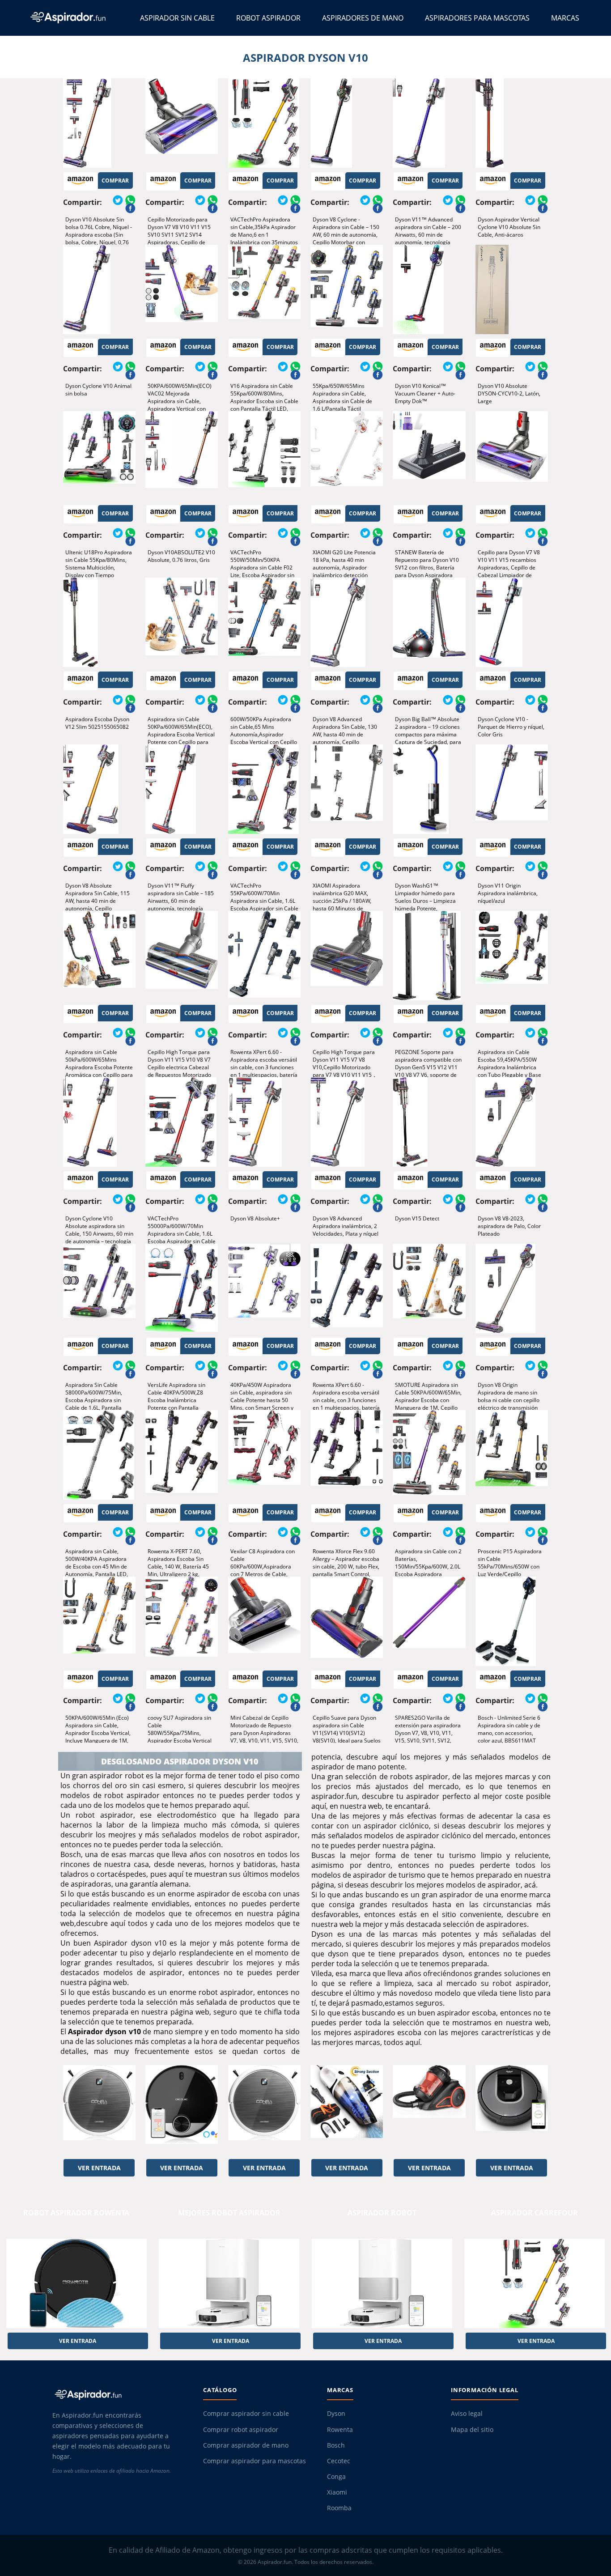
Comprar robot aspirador (241, 2430)
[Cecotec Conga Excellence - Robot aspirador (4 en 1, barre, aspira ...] (99, 2110)
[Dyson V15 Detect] (429, 1122)
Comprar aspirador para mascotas (255, 2461)
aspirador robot (382, 2213)
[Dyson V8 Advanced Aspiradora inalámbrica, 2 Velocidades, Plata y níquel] (347, 1122)
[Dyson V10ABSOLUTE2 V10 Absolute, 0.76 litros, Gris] (182, 456)
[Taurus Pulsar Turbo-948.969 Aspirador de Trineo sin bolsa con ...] (429, 2110)
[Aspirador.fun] (120, 2394)
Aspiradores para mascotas (477, 18)
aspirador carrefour (535, 2213)
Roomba (339, 2508)
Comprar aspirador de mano (246, 2445)
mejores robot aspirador (229, 2213)
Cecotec (339, 2461)
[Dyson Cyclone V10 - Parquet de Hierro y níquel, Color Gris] (512, 622)
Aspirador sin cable (177, 18)
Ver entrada (99, 2168)
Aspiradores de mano (363, 18)
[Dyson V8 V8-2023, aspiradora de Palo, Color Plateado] (512, 1122)
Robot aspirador (268, 18)
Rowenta (340, 2430)
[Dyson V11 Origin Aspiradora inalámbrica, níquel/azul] (512, 789)
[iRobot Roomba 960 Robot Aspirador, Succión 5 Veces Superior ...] (512, 2110)
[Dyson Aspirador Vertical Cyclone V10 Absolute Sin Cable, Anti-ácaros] (512, 123)
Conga (336, 2477)
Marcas (565, 18)
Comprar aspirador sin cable (246, 2414)
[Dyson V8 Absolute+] (264, 1122)
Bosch (336, 2445)
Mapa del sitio (472, 2430)
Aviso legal (467, 2414)
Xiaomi (337, 2492)
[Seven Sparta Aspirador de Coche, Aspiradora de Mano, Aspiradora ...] (347, 2110)
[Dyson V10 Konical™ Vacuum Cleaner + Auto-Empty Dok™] (429, 289)
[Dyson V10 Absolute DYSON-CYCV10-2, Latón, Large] (512, 289)
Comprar (115, 181)
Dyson (336, 2414)
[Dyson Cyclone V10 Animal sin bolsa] (99, 289)
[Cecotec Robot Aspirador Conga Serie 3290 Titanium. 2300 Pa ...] (182, 2110)
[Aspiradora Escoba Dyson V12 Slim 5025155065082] (99, 622)
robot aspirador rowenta (76, 2213)
